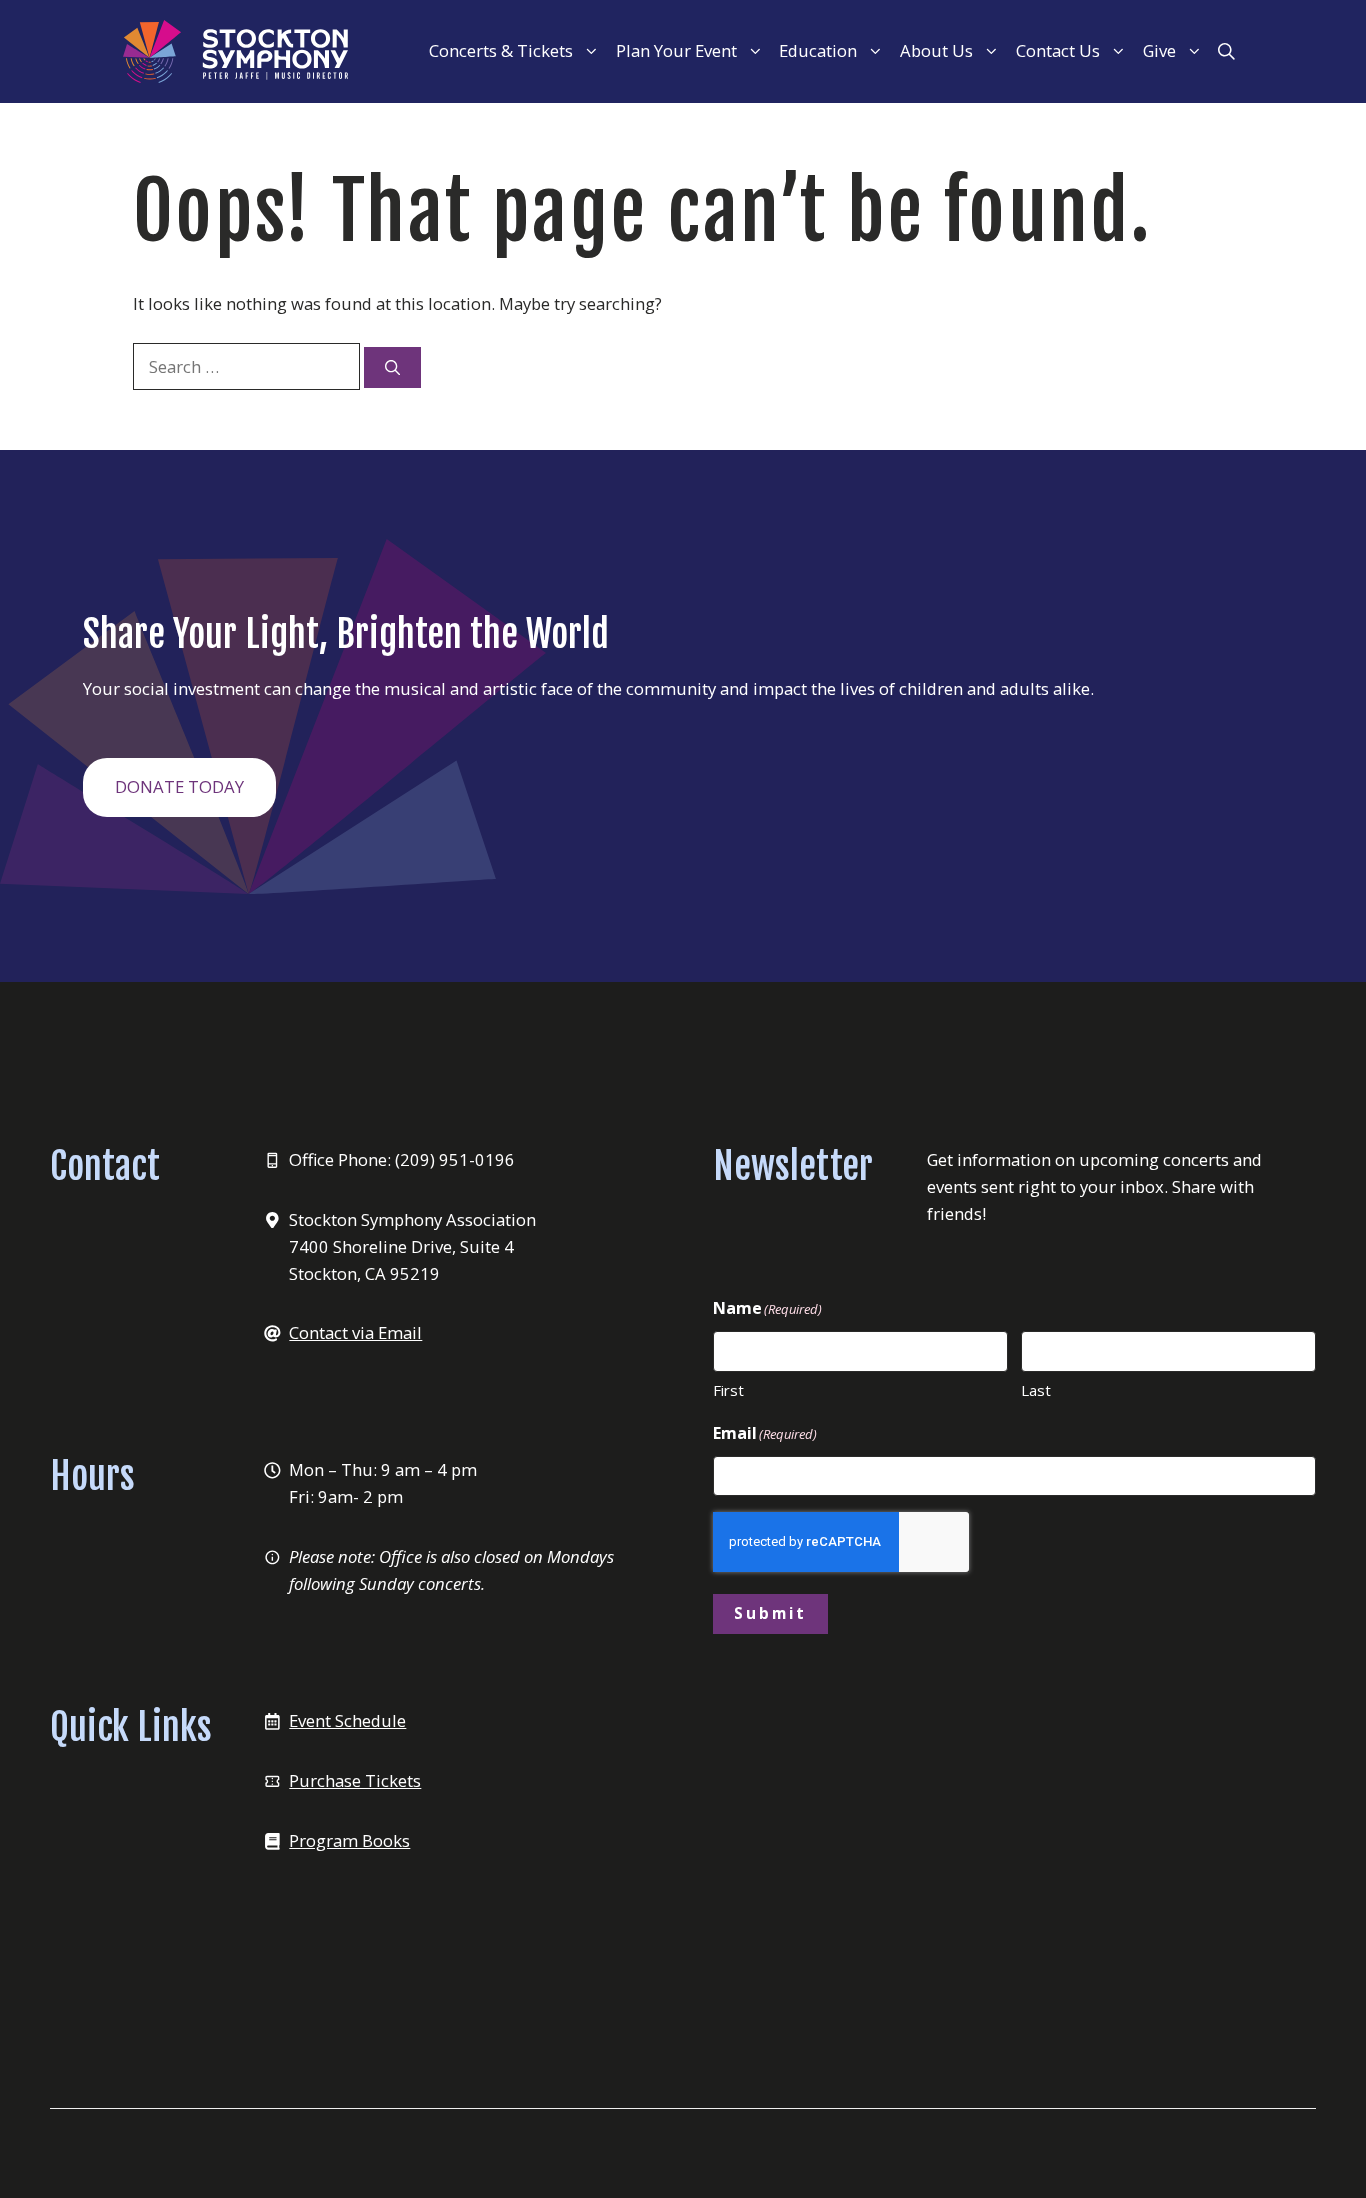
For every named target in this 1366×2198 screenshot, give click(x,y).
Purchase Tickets (355, 1780)
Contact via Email (355, 1332)
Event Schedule (347, 1720)
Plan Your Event (676, 50)
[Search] (392, 367)
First (728, 1390)
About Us (936, 50)
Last (1036, 1390)
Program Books (349, 1840)
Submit (770, 1613)
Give (1159, 50)
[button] (1226, 51)
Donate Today (179, 786)
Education (818, 50)
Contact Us (1058, 50)
